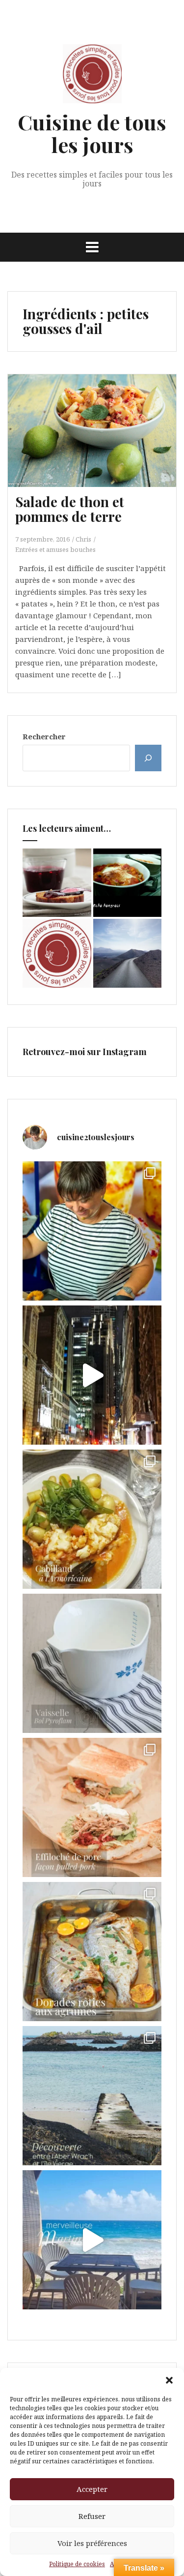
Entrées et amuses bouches (55, 549)
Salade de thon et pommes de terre (70, 509)
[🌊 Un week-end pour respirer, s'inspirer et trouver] (92, 2096)
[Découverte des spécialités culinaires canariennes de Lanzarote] (128, 953)
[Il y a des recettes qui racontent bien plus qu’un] (92, 1519)
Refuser (92, 2516)
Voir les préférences (92, 2543)
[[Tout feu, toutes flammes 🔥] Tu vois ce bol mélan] (92, 1663)
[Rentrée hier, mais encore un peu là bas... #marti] (92, 2240)
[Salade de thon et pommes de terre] (99, 444)
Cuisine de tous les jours (92, 133)
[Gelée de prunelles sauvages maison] (57, 883)
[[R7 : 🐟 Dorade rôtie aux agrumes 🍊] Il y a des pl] (92, 1952)
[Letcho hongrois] (128, 883)
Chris (83, 539)
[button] (169, 2380)
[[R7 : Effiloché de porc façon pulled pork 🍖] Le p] (92, 1807)
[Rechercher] (148, 758)
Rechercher (44, 736)
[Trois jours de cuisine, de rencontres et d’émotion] (92, 1231)
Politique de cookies (77, 2564)
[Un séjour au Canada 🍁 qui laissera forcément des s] (92, 1375)
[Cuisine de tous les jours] (92, 77)
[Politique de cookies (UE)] (57, 953)
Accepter (92, 2489)
